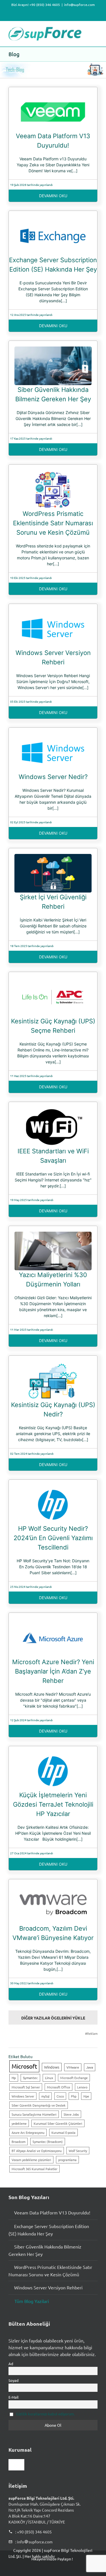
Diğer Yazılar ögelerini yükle (53, 2018)
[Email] (72, 2571)
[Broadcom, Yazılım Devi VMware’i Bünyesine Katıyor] (53, 1888)
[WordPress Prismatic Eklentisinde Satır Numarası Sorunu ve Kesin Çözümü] (53, 473)
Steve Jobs (71, 2114)
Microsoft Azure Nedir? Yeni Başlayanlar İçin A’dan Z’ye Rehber (53, 1671)
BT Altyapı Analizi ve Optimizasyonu (37, 2151)
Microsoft (24, 2066)
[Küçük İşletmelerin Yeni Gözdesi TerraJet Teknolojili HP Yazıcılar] (53, 1755)
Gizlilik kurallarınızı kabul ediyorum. (45, 2414)
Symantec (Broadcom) (48, 2142)
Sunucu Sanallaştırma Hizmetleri (34, 2114)
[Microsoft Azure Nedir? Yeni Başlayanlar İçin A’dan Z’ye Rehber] (53, 1621)
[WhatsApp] (58, 2571)
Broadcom (19, 2142)
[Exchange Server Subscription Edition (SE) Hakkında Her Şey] (53, 219)
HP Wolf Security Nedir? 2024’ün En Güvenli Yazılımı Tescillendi (53, 1538)
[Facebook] (13, 2571)
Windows (52, 2067)
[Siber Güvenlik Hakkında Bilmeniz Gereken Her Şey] (53, 349)
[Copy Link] (87, 2571)
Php (74, 2096)
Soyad (14, 2380)
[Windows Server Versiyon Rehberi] (53, 612)
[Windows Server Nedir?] (53, 736)
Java (90, 2067)
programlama (67, 2160)
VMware (73, 2067)
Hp (14, 2078)
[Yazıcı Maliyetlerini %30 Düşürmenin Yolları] (53, 1235)
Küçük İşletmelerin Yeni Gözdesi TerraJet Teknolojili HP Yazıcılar (53, 1804)
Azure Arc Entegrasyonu (28, 2132)
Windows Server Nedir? (53, 777)
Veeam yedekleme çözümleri (31, 2160)
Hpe (86, 2096)
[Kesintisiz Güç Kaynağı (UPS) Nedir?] (53, 1364)
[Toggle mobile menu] (95, 30)
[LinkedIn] (43, 2571)
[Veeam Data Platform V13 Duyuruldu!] (53, 96)
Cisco (60, 2096)
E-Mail (14, 2397)
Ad (11, 2364)
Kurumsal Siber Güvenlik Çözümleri (58, 2123)
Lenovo (82, 2087)
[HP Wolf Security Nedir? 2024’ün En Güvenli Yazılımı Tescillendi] (53, 1488)
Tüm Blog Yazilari (32, 2301)
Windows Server (23, 2096)
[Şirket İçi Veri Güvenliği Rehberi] (53, 857)
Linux (49, 2078)
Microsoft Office (59, 2087)
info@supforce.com (79, 5)
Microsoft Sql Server (26, 2087)
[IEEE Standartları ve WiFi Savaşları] (53, 1110)
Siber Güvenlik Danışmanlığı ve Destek (39, 2105)
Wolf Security (78, 2151)
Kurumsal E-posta (63, 2132)
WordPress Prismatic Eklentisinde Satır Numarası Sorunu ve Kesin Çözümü (53, 523)
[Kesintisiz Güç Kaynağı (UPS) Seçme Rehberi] (53, 981)
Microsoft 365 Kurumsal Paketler (34, 2169)
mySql (45, 2096)
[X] (28, 2571)
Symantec (30, 2078)
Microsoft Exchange (74, 2078)
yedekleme (19, 2123)
